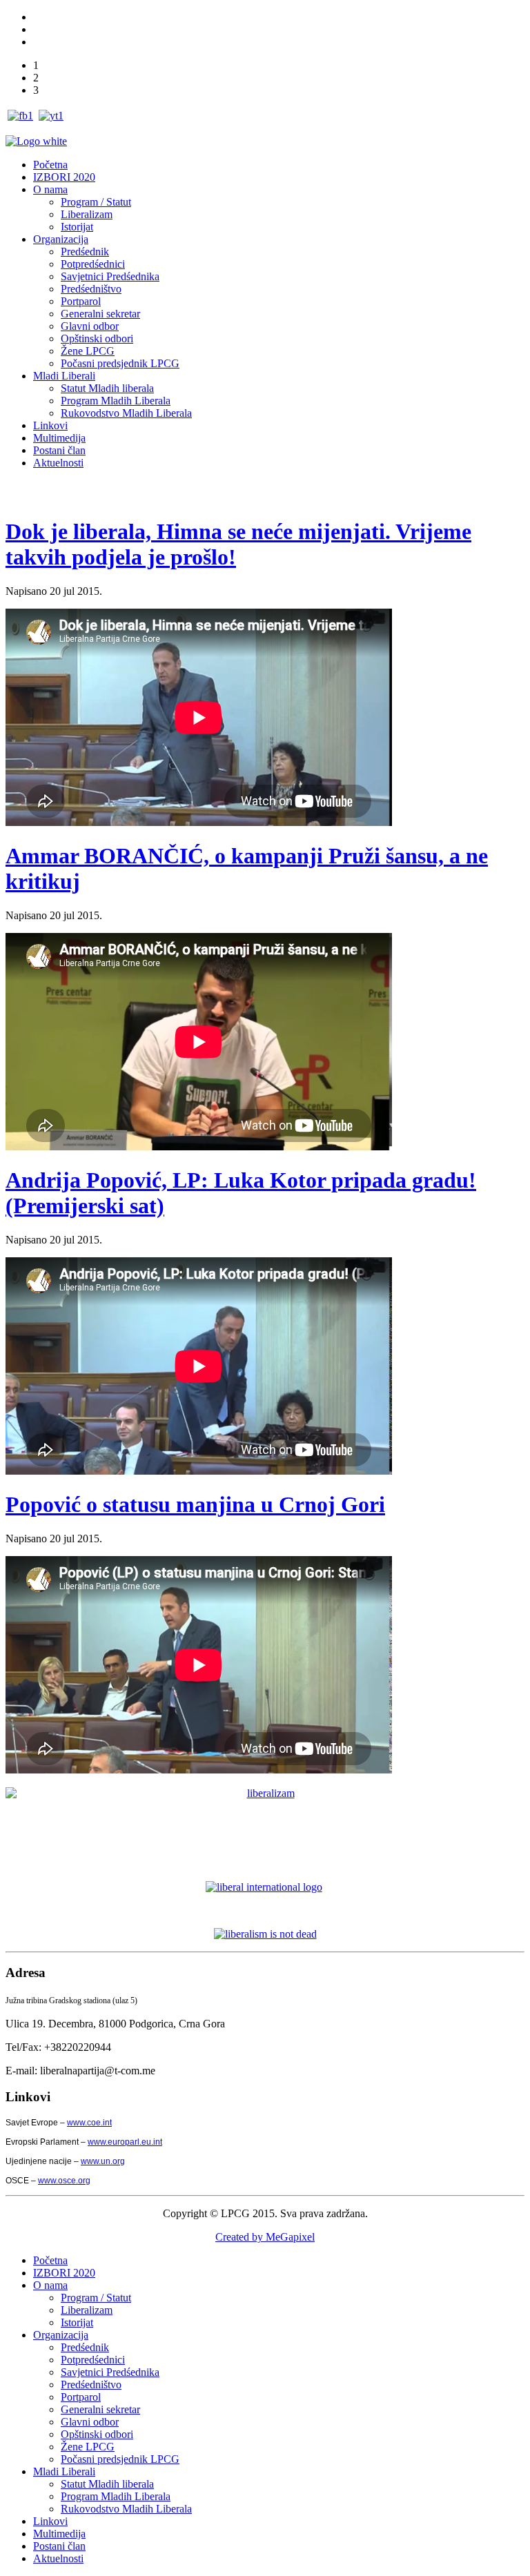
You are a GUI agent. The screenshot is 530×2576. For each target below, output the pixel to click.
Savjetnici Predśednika (110, 276)
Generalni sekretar (100, 314)
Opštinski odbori (97, 338)
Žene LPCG (88, 351)
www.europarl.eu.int (125, 2142)
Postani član (59, 450)
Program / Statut (96, 202)
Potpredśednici (93, 264)
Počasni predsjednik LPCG (120, 363)
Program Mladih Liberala (116, 401)
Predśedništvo (91, 289)
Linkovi (50, 425)
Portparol (81, 301)
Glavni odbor (90, 326)
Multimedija (59, 438)
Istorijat (77, 227)
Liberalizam (87, 214)
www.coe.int (89, 2123)
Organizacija (61, 239)
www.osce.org (64, 2181)
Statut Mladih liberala (107, 388)
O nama (50, 189)
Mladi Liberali (64, 376)
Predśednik (85, 252)
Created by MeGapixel (265, 2237)
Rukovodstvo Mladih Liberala (126, 413)
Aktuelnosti (58, 463)
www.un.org (103, 2161)
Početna (50, 165)
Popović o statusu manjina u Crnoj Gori (195, 1504)
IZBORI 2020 (64, 177)
